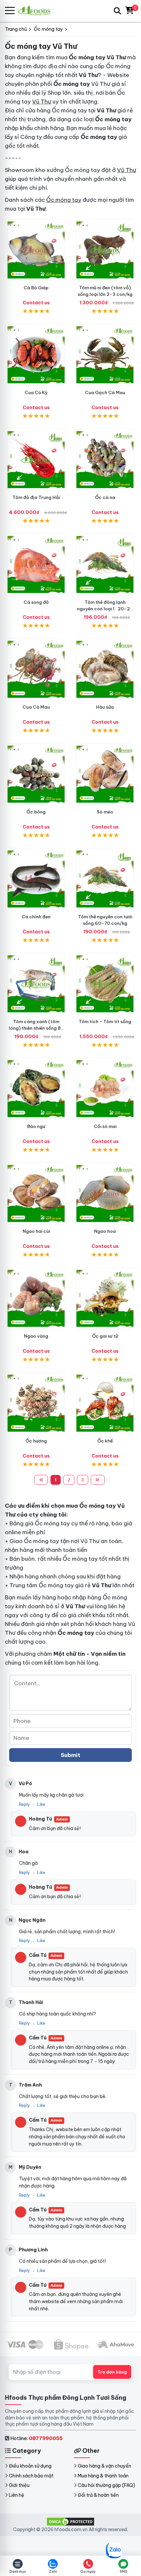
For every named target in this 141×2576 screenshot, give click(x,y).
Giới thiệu (19, 2485)
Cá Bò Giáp (36, 288)
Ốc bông (36, 812)
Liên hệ (17, 2495)
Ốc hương (36, 1441)
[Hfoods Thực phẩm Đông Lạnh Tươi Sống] (37, 11)
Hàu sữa (105, 707)
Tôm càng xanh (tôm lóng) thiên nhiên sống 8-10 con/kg (36, 1028)
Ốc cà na (105, 497)
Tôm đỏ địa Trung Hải (36, 497)
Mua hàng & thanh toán (103, 2476)
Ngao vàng (36, 1336)
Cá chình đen (36, 917)
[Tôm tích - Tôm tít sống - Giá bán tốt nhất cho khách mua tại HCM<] (105, 984)
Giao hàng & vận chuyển (104, 2466)
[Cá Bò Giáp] (36, 250)
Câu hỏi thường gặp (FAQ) (106, 2485)
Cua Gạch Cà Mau (105, 392)
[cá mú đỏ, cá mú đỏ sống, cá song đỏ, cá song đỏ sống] (36, 564)
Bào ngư (36, 1126)
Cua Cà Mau (36, 707)
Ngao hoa (105, 1231)
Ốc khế (105, 1441)
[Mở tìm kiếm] (117, 11)
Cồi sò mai (105, 1126)
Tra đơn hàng (112, 2372)
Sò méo (105, 812)
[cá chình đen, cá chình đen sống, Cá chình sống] (36, 879)
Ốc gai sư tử (105, 1336)
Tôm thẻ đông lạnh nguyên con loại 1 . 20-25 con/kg (105, 609)
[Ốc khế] (105, 1403)
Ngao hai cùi (36, 1231)
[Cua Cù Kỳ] (36, 355)
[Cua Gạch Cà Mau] (105, 355)
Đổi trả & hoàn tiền (98, 2495)
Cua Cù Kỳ (36, 392)
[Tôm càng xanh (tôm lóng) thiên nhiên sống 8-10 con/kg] (36, 984)
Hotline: (36, 2438)
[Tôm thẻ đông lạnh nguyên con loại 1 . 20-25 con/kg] (105, 564)
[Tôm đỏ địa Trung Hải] (36, 460)
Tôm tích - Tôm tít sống (105, 1021)
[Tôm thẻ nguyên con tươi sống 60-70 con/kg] (105, 879)
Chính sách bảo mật (31, 2476)
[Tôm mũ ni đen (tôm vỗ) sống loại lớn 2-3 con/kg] (105, 250)
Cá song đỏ (36, 602)
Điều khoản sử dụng (30, 2466)
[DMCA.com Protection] (70, 2521)
